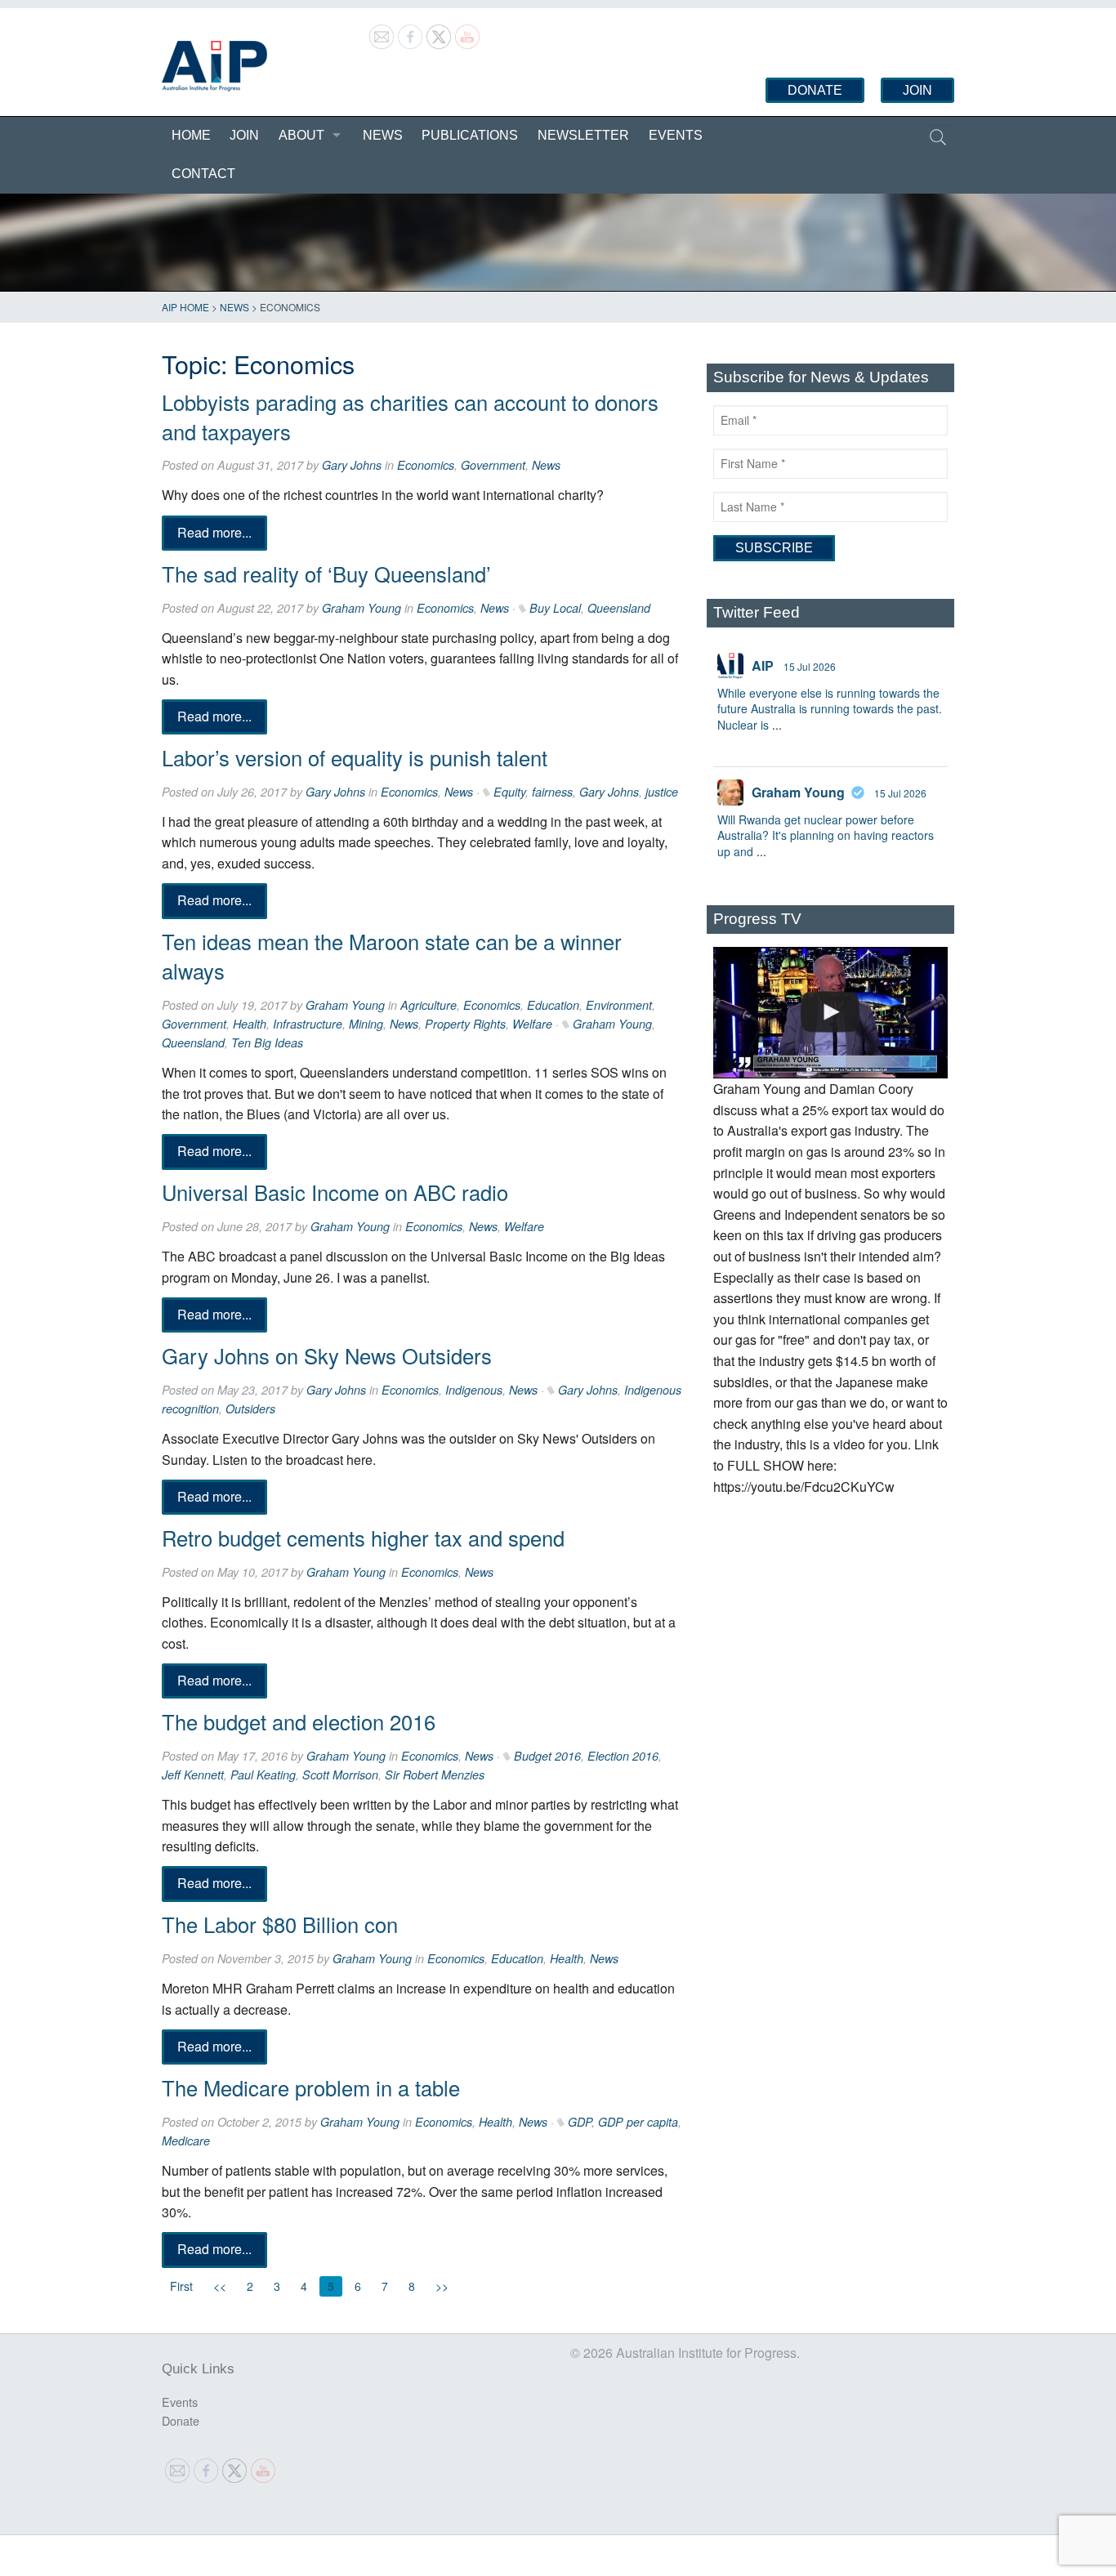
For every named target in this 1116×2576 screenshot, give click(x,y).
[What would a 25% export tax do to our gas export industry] (830, 1013)
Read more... (214, 532)
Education (553, 1005)
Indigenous (474, 1390)
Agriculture (429, 1005)
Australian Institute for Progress (214, 66)
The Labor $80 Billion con (280, 1924)
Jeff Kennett (193, 1775)
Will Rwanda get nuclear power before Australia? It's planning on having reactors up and (826, 835)
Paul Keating (263, 1775)
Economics (426, 465)
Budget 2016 (547, 1756)
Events (676, 135)
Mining (366, 1024)
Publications (470, 135)
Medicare (186, 2141)
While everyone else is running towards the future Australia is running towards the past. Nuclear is (830, 709)
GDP (580, 2122)
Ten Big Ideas (267, 1042)
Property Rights (465, 1024)
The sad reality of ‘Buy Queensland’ (326, 574)
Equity (509, 792)
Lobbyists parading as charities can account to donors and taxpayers (410, 417)
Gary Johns (352, 465)
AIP (763, 665)
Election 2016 (623, 1756)
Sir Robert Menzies (435, 1775)
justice (662, 792)
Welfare (532, 1024)
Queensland (619, 608)
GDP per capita (638, 2122)
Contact (203, 174)
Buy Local (555, 608)
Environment (619, 1005)
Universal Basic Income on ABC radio (335, 1192)
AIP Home (185, 307)
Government (493, 465)
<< (220, 2286)
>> (442, 2286)
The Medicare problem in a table (311, 2087)
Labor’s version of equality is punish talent (355, 757)
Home (191, 135)
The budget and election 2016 (299, 1721)
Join (917, 90)
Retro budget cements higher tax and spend (363, 1538)
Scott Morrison (340, 1775)
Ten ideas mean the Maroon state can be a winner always (392, 956)
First (181, 2286)
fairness (552, 792)
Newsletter (583, 135)
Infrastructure (308, 1024)
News (383, 135)
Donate (815, 90)
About (301, 135)
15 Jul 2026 (810, 666)
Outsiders (250, 1409)
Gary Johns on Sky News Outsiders (327, 1355)
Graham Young (362, 608)
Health (250, 1024)
